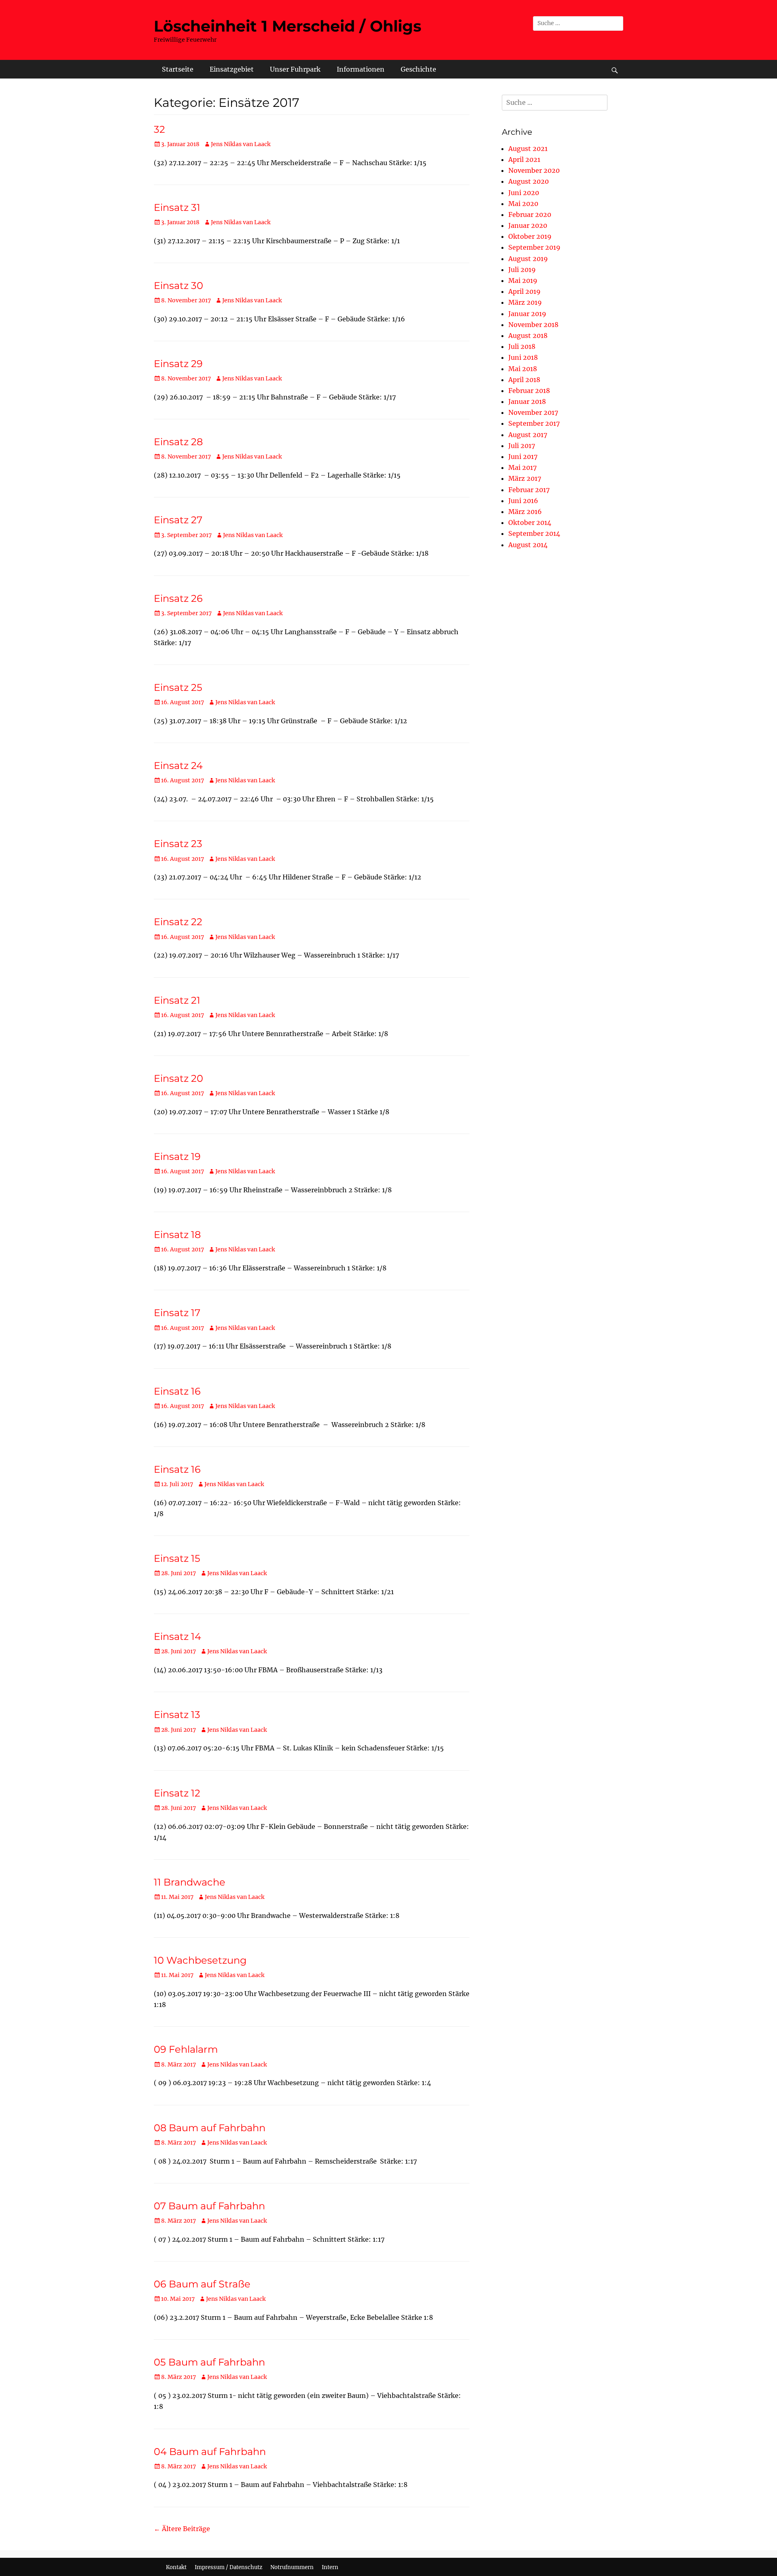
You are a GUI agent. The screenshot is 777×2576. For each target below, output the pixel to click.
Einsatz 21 (177, 1000)
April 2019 (524, 291)
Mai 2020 (523, 204)
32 (159, 129)
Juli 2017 (522, 446)
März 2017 (525, 478)
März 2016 (525, 512)
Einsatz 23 (178, 844)
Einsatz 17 (177, 1313)
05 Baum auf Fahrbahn (209, 2362)
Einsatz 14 (177, 1636)
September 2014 (534, 533)
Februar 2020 (530, 214)
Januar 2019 (527, 314)
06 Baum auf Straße (202, 2284)
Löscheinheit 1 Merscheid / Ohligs (288, 26)
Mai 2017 (522, 467)
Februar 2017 (529, 490)
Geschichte (418, 69)
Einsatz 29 (178, 364)
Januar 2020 (528, 225)
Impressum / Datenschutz (228, 2567)
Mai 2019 (523, 280)
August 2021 (528, 149)
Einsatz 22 (178, 922)
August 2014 (528, 545)
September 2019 (534, 247)
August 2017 (528, 435)
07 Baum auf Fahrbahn (209, 2206)
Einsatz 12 (177, 1793)
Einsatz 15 (177, 1558)
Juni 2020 (524, 193)
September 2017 (534, 423)
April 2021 (524, 159)
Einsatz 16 (177, 1391)
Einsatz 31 (177, 207)
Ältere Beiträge (182, 2529)
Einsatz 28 (178, 442)
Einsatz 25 (178, 687)
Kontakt (176, 2567)
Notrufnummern (292, 2567)
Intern (330, 2567)
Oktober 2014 (530, 522)
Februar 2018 (529, 391)
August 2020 (529, 181)
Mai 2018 (523, 369)
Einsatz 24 (178, 766)
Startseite (178, 69)
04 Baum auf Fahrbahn (210, 2452)
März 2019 (525, 302)
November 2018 (533, 325)
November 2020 (534, 170)
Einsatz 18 (177, 1235)
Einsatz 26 (178, 598)
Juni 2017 (523, 457)
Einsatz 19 (177, 1156)
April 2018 (524, 380)
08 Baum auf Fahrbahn (210, 2128)
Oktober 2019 (530, 236)
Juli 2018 (522, 346)
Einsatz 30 (178, 286)
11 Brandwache (190, 1882)
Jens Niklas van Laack (241, 144)
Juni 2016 (523, 501)
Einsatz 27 (178, 520)
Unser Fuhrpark (295, 69)
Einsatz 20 (178, 1078)
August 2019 (528, 259)
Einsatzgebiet (232, 69)
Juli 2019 (522, 270)
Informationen (361, 69)
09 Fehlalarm (186, 2049)
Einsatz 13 (177, 1715)
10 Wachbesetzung (200, 1960)
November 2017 (533, 412)
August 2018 (528, 336)
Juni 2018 (523, 357)
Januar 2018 (527, 401)
